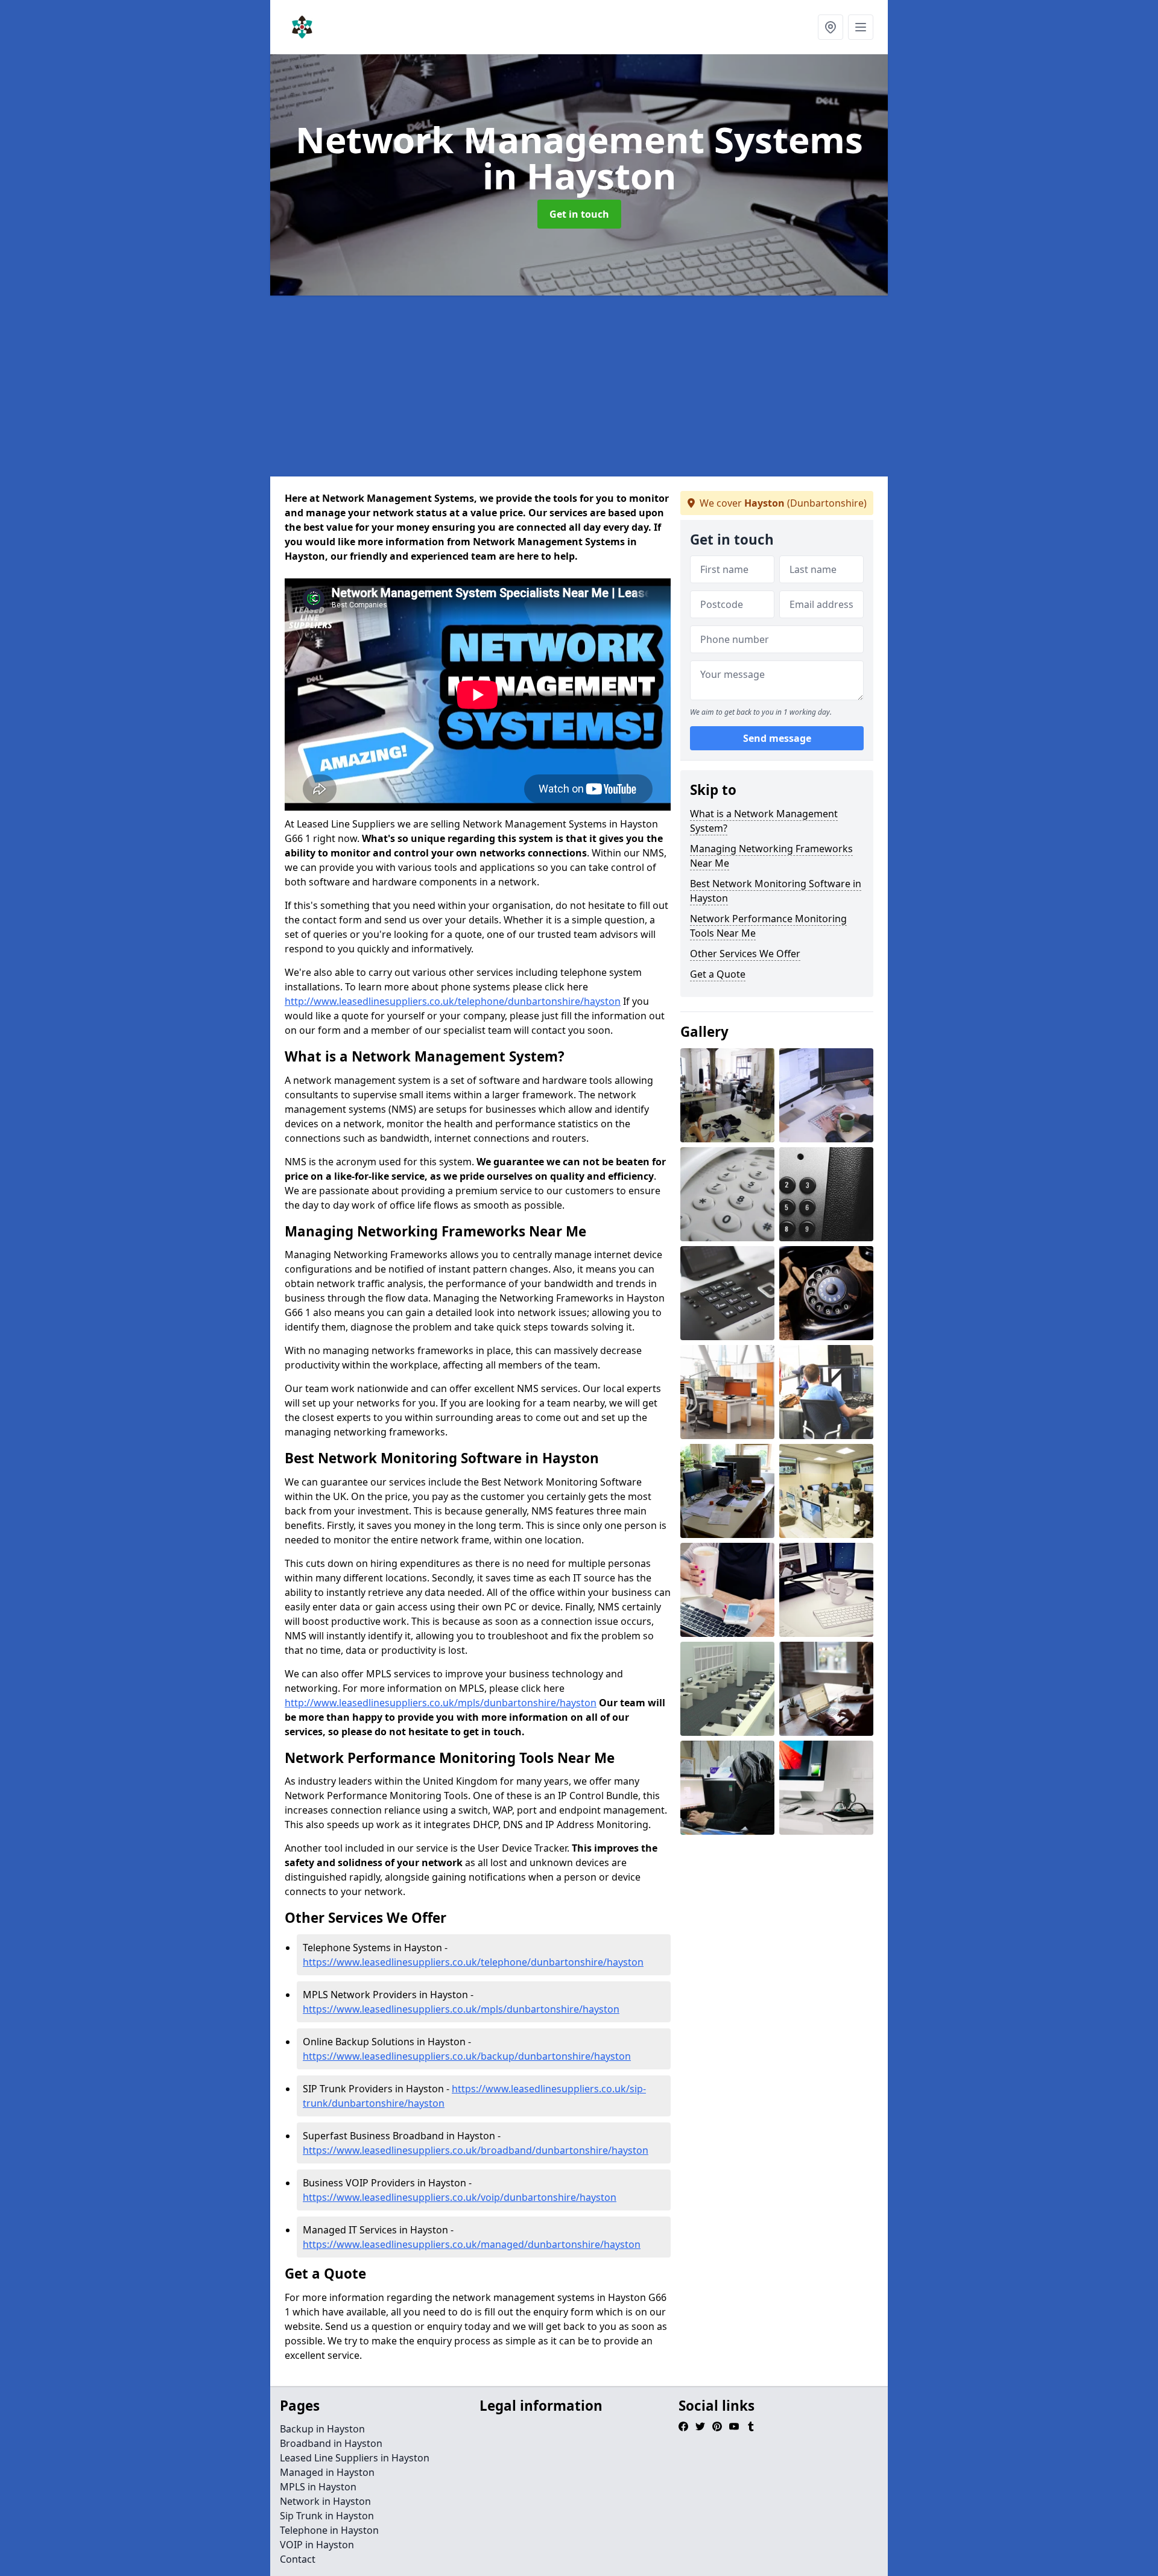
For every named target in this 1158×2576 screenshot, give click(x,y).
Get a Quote (718, 974)
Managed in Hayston (327, 2472)
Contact (298, 2559)
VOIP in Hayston (317, 2545)
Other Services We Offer (745, 954)
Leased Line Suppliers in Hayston (355, 2458)
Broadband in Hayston (331, 2443)
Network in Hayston (325, 2501)
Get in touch (579, 214)
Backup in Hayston (322, 2429)
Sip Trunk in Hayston (327, 2516)
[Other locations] (831, 27)
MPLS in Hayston (318, 2487)
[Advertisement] (632, 386)
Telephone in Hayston (329, 2530)
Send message (777, 739)
